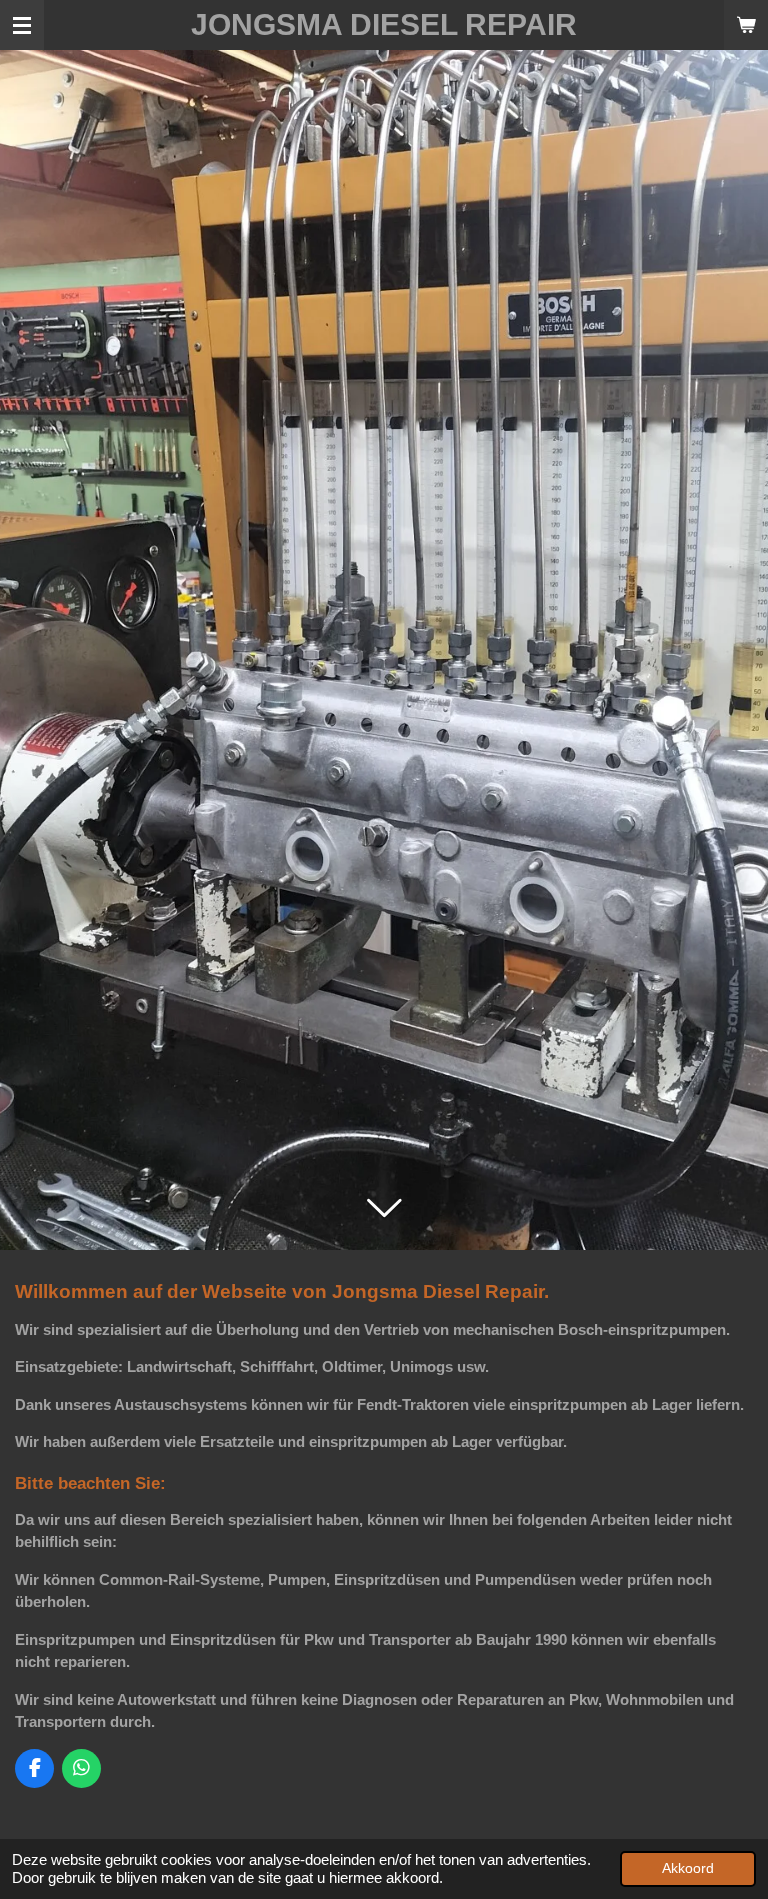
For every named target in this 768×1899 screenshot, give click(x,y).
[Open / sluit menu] (22, 25)
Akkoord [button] (688, 1868)
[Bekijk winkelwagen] (746, 25)
